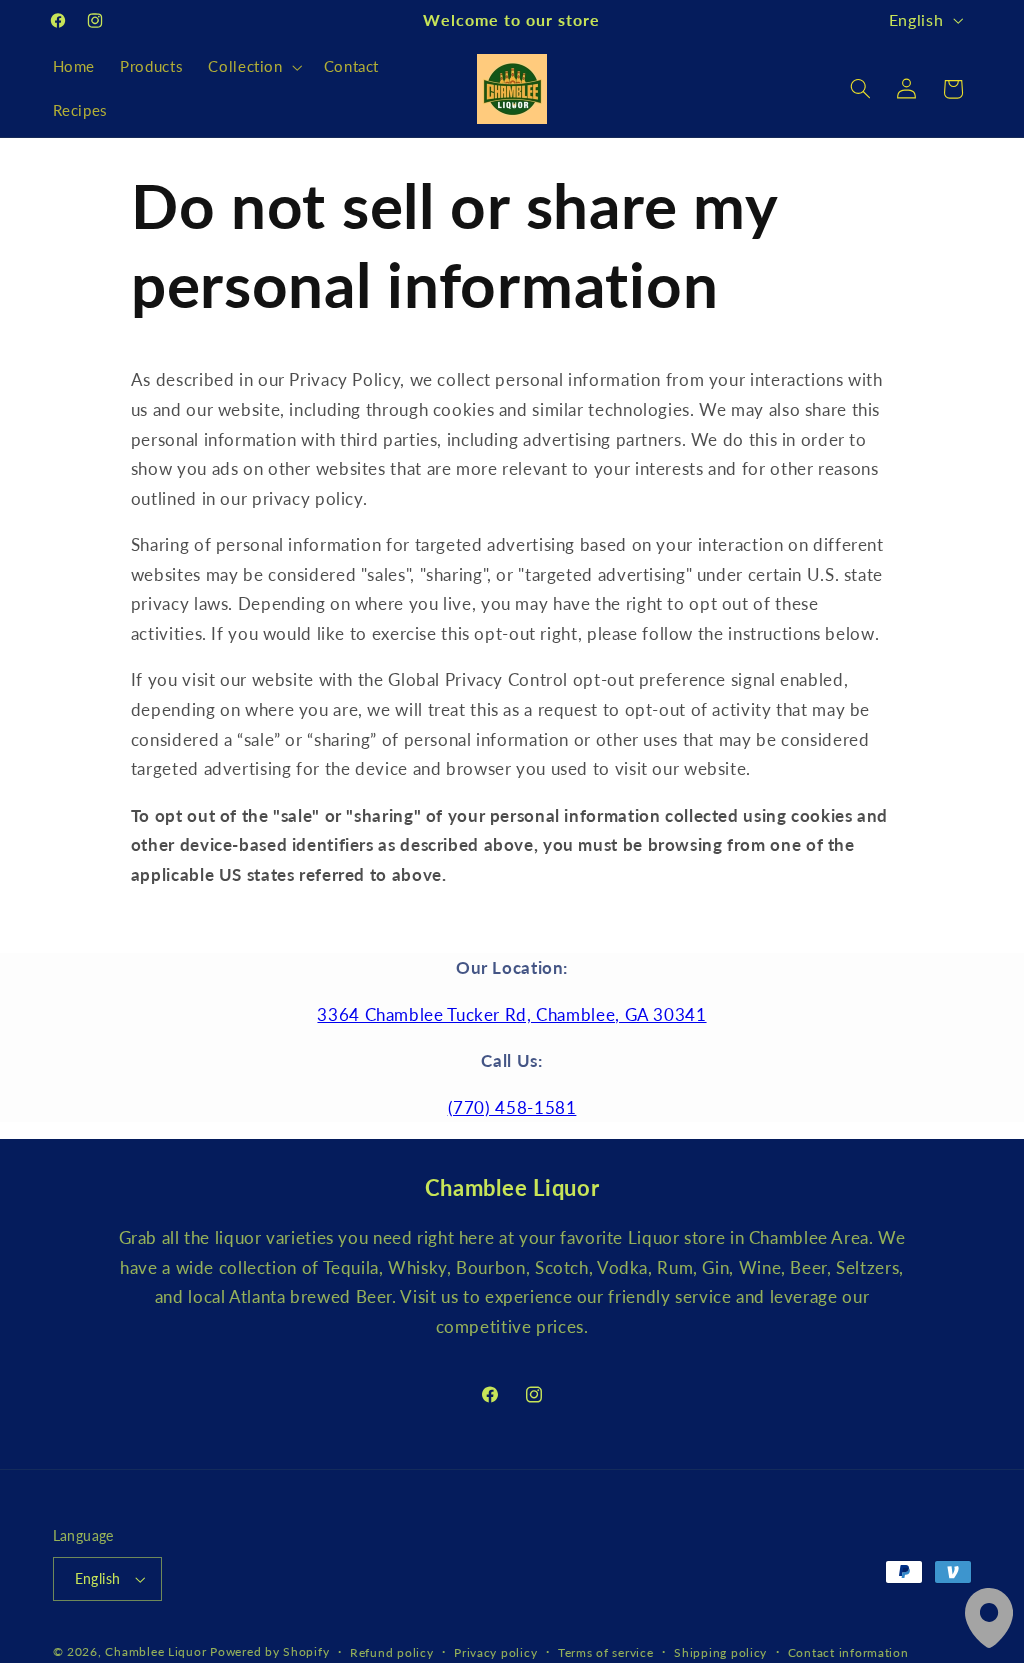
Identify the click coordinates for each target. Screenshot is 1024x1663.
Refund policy (392, 1652)
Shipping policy (720, 1652)
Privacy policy (495, 1652)
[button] (253, 67)
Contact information (848, 1652)
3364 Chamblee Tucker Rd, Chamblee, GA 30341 (511, 1014)
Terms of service (606, 1652)
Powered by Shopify (269, 1651)
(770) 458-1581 (512, 1107)
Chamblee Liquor (155, 1651)
